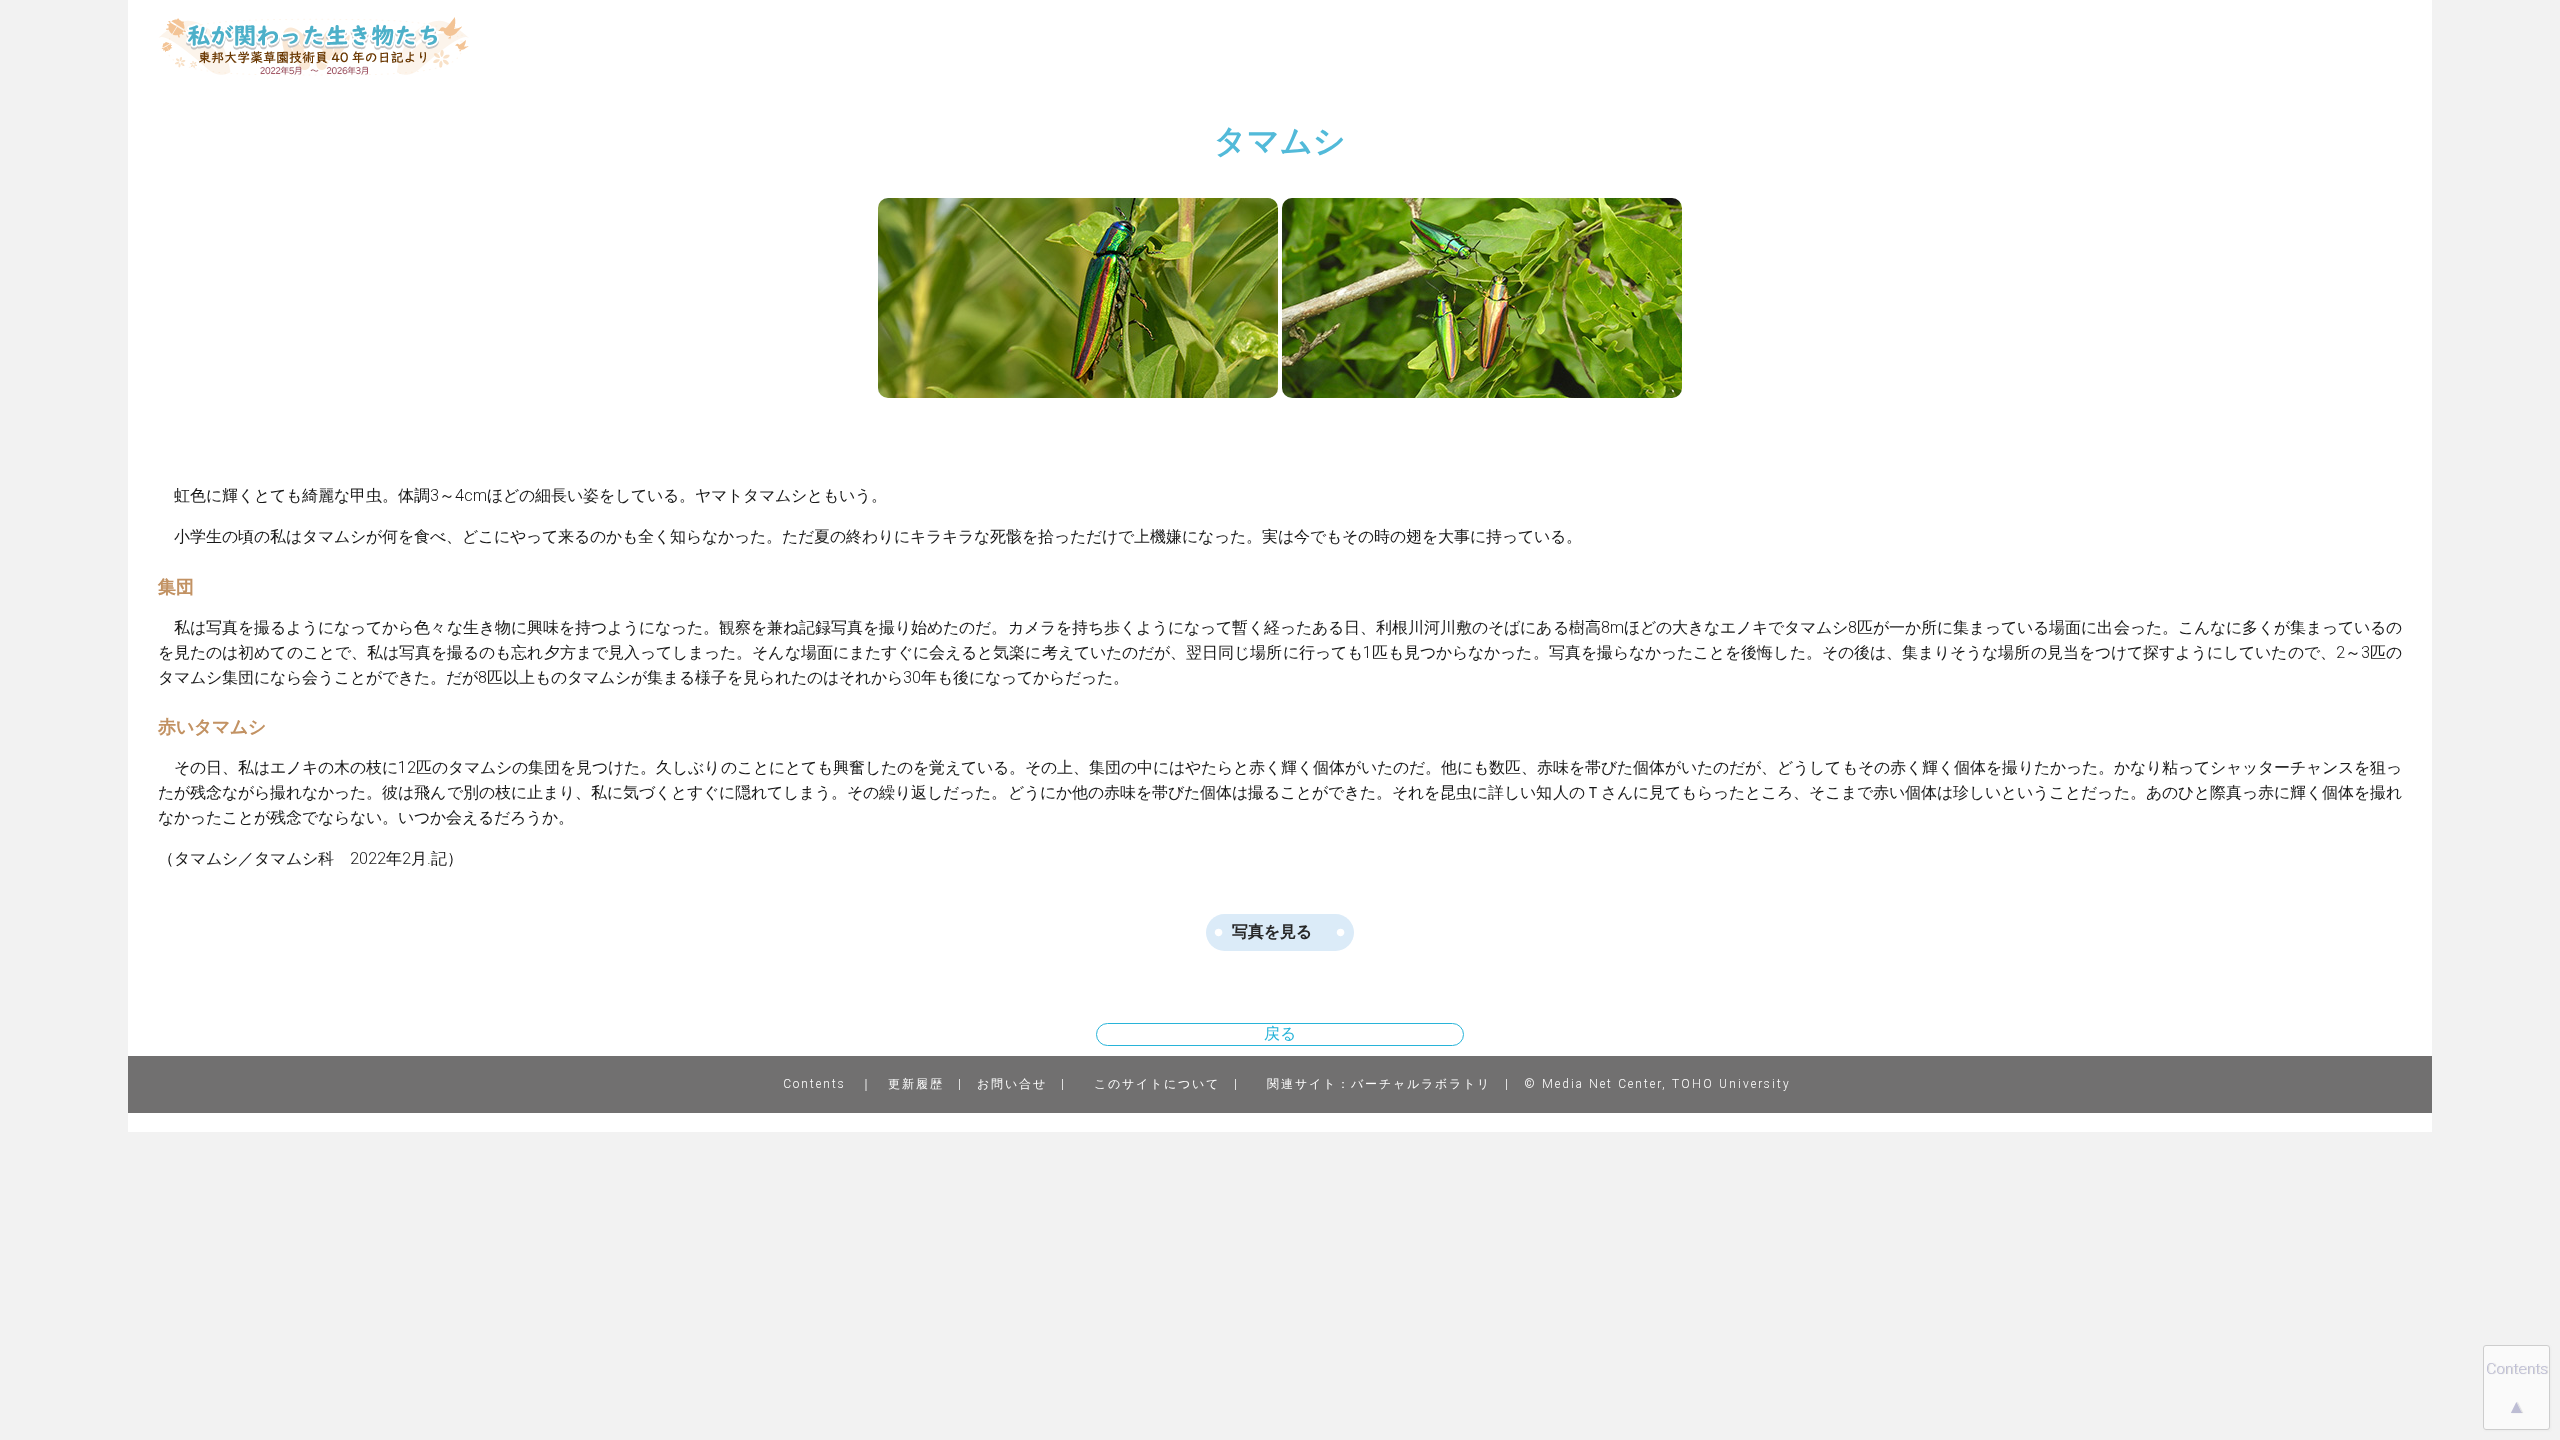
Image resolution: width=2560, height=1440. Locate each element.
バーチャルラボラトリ (1421, 1084)
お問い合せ (1012, 1084)
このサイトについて (1157, 1084)
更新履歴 (916, 1084)
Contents (814, 1084)
